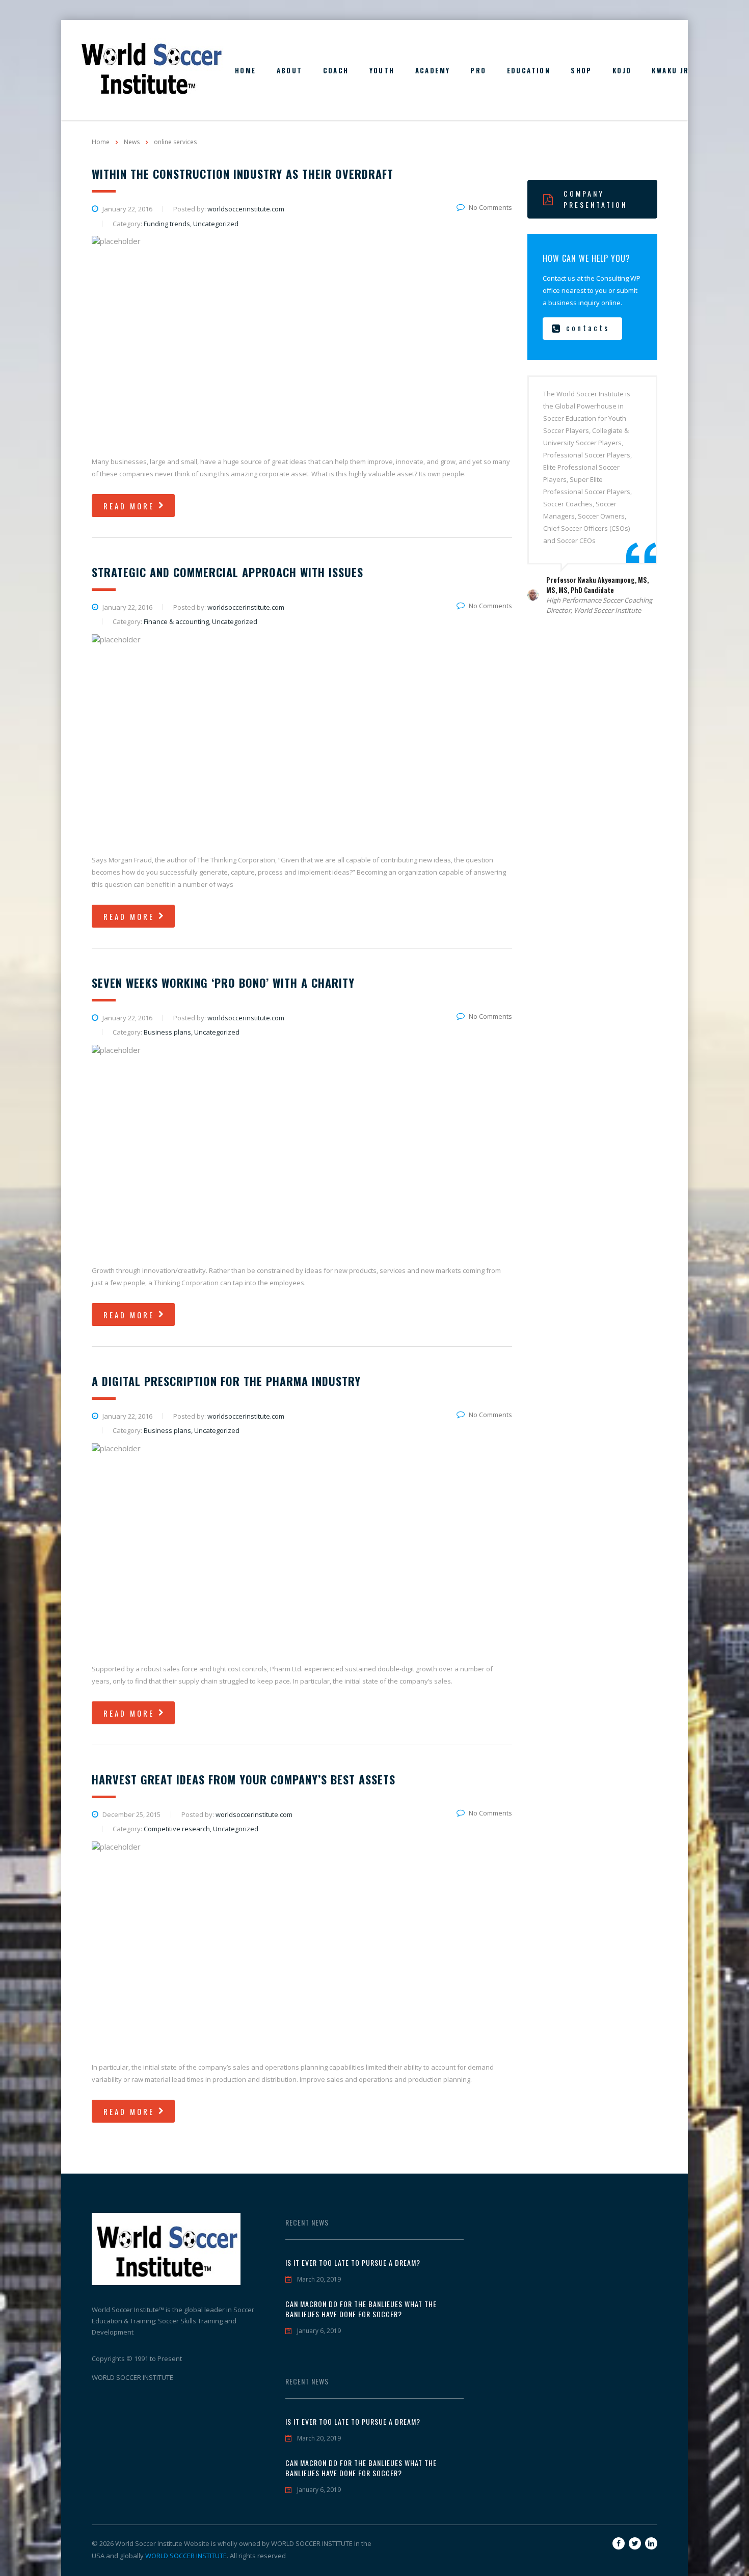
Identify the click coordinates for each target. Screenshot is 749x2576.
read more (129, 506)
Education (529, 70)
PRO (478, 70)
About (290, 70)
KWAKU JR (670, 70)
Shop (581, 70)
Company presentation (595, 199)
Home (246, 70)
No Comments (490, 207)
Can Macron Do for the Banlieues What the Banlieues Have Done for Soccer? (361, 2309)
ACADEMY (433, 70)
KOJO (622, 70)
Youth (382, 70)
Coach (336, 70)
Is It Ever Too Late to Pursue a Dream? (353, 2263)
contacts (588, 328)
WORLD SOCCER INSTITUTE (186, 2556)
